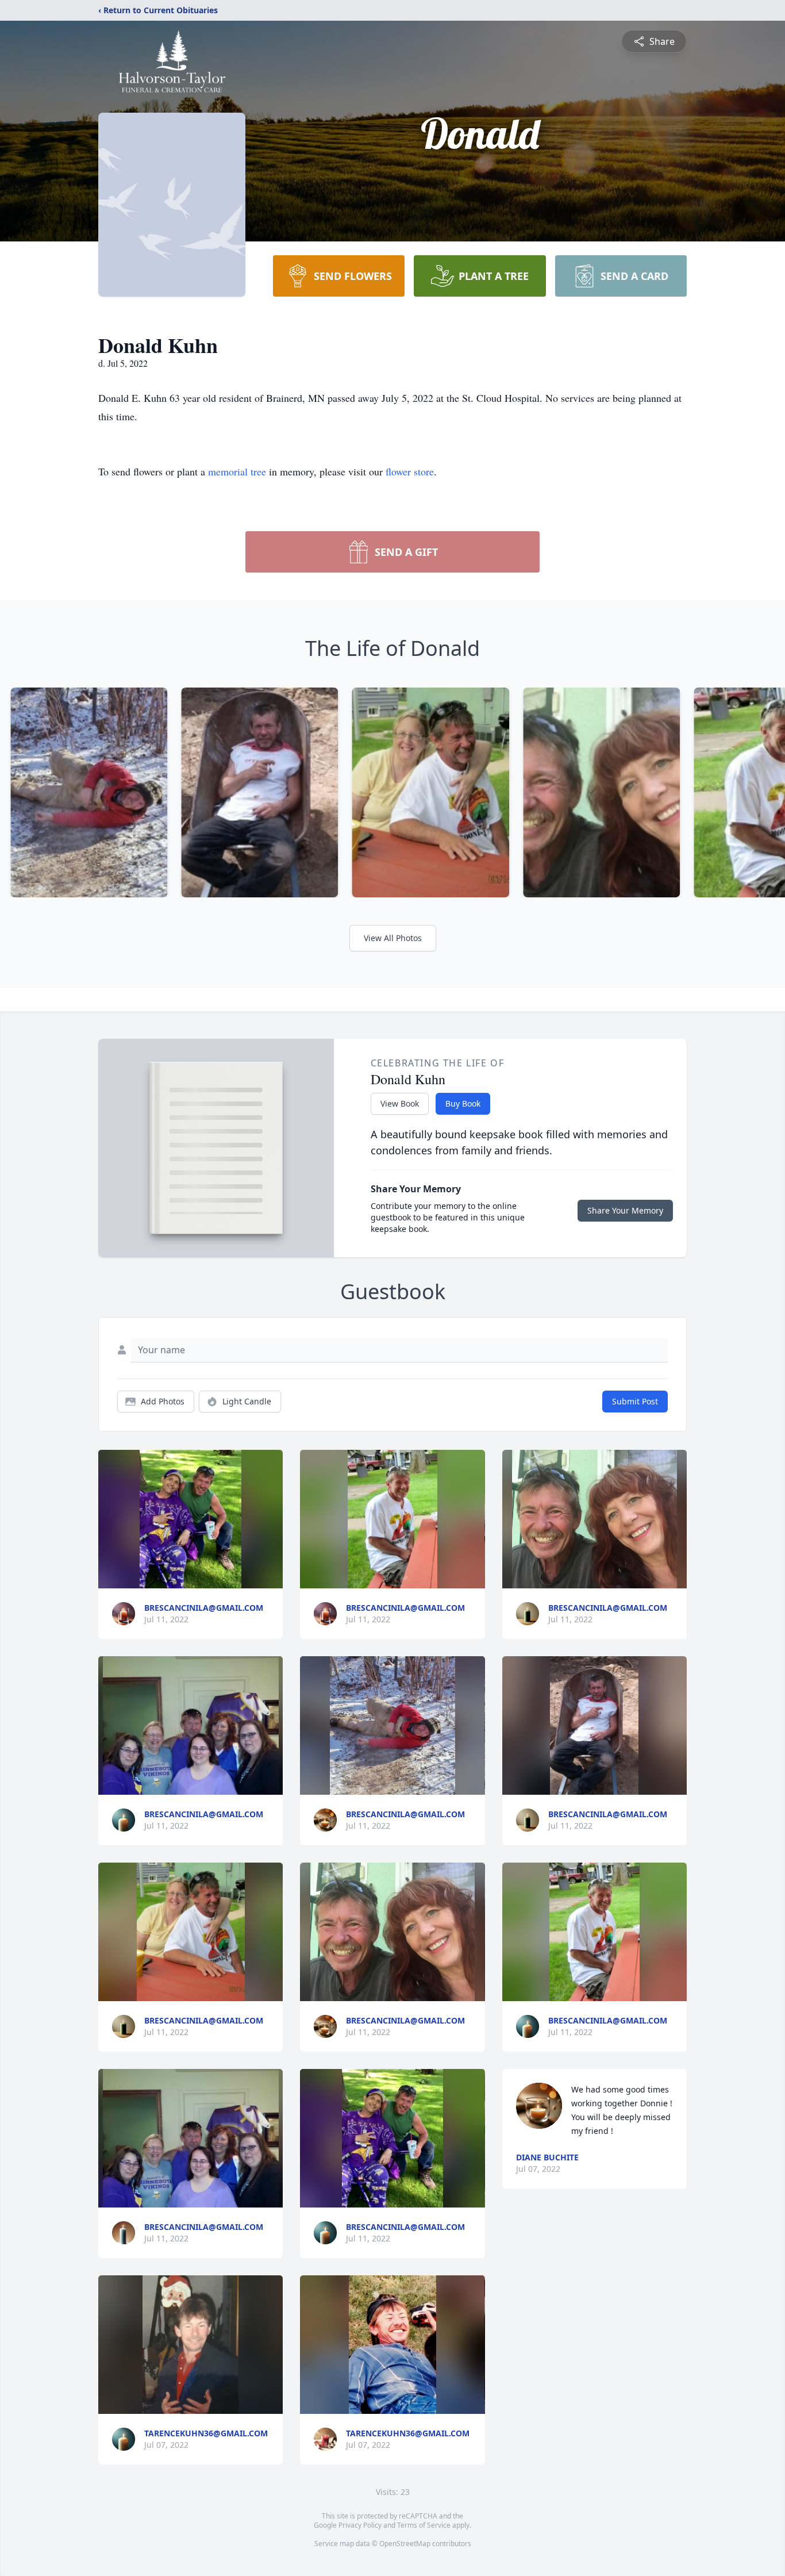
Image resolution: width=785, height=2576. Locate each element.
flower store (410, 471)
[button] (190, 1519)
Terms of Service (424, 2525)
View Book (400, 1103)
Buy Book (463, 1103)
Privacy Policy (360, 2525)
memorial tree (237, 471)
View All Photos (393, 938)
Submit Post (635, 1401)
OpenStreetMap (405, 2544)
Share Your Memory (625, 1210)
